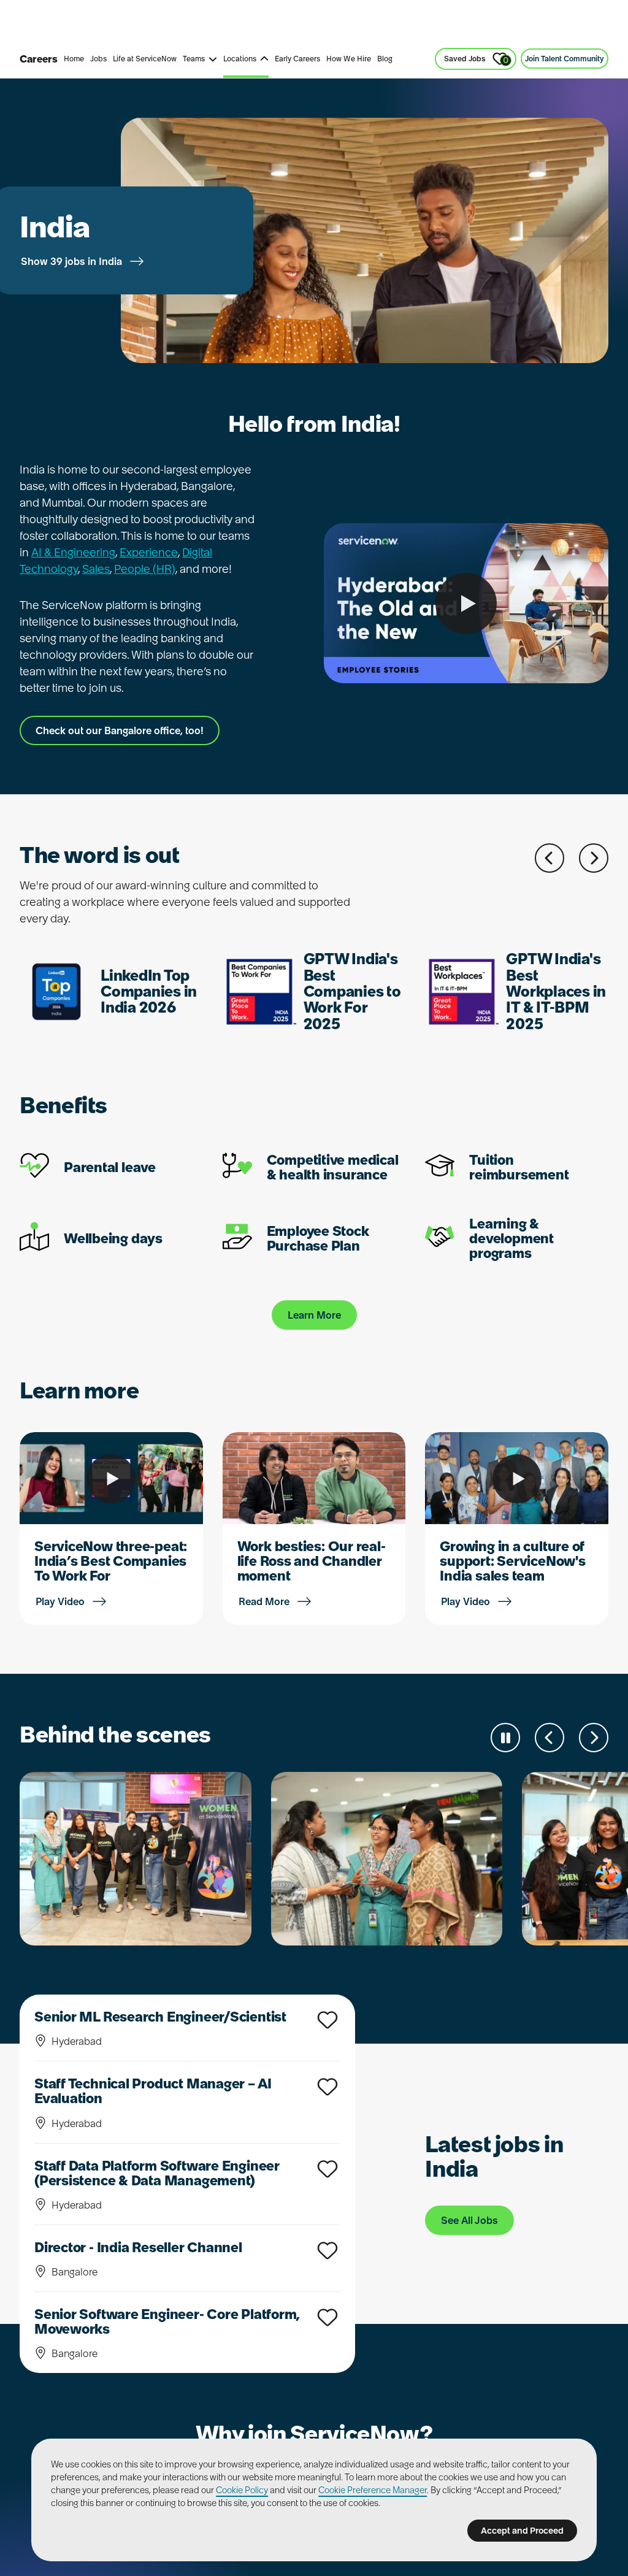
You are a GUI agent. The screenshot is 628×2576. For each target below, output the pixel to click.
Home (74, 59)
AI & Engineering (73, 552)
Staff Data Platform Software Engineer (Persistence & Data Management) (157, 2173)
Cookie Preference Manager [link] (373, 2490)
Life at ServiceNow (145, 59)
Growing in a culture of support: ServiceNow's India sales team (512, 1561)
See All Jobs (469, 2220)
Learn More (314, 1315)
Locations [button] (240, 59)
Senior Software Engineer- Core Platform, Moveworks (167, 2321)
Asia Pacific (278, 24)
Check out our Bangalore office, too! (120, 730)
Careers (39, 59)
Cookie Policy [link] (242, 2490)
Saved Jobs (476, 60)
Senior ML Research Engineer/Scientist (160, 2017)
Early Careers (297, 59)
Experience (149, 552)
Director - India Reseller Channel (138, 2247)
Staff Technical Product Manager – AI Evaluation (153, 2091)
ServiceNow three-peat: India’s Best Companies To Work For (111, 1561)
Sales (224, 24)
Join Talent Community (565, 59)
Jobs (98, 59)
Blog (385, 59)
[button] (549, 858)
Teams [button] (194, 59)
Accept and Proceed (522, 2531)
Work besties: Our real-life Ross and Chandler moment (312, 1561)
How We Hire (349, 59)
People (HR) (145, 569)
